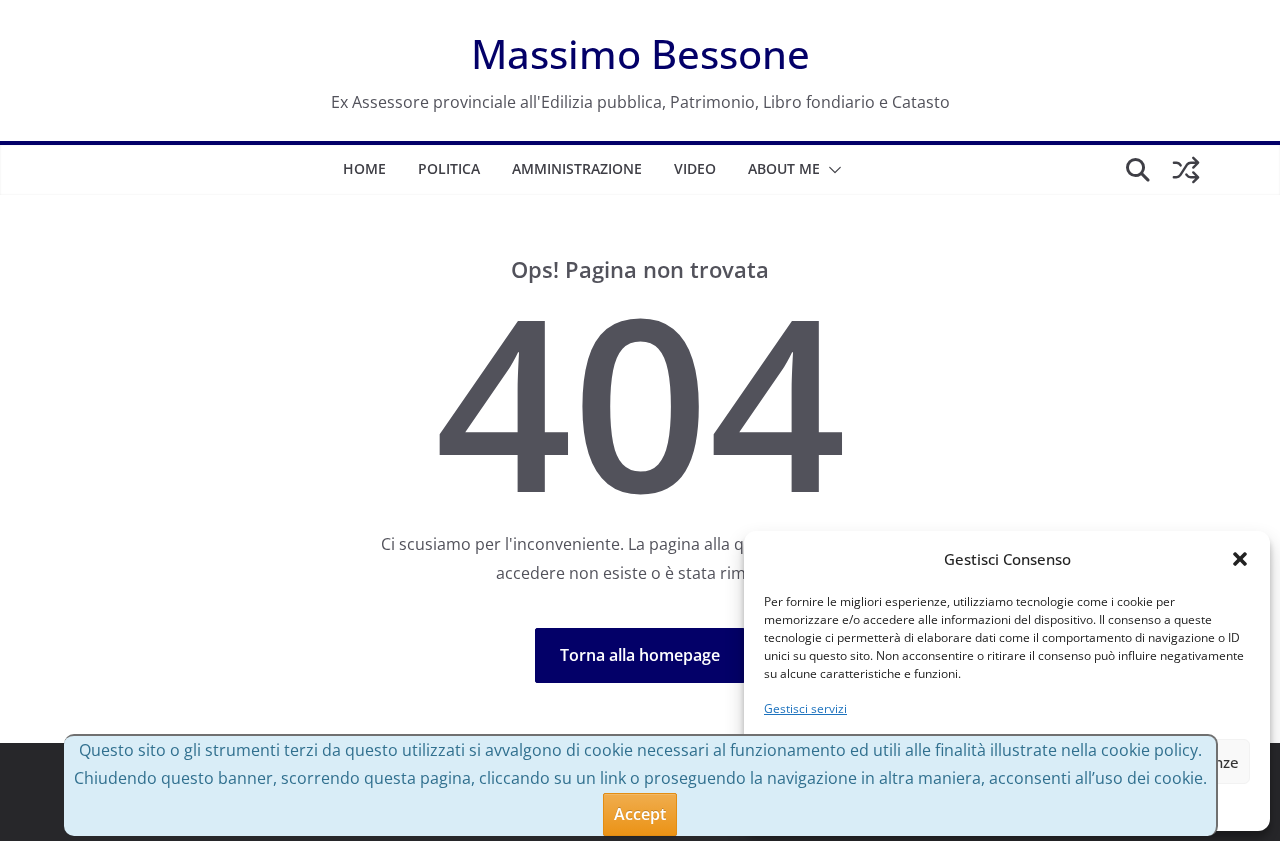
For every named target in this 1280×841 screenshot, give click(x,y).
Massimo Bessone (640, 53)
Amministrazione (577, 168)
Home (364, 168)
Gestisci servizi (805, 708)
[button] (1240, 559)
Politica (449, 168)
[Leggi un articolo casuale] (1186, 170)
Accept (640, 814)
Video (695, 168)
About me (784, 168)
